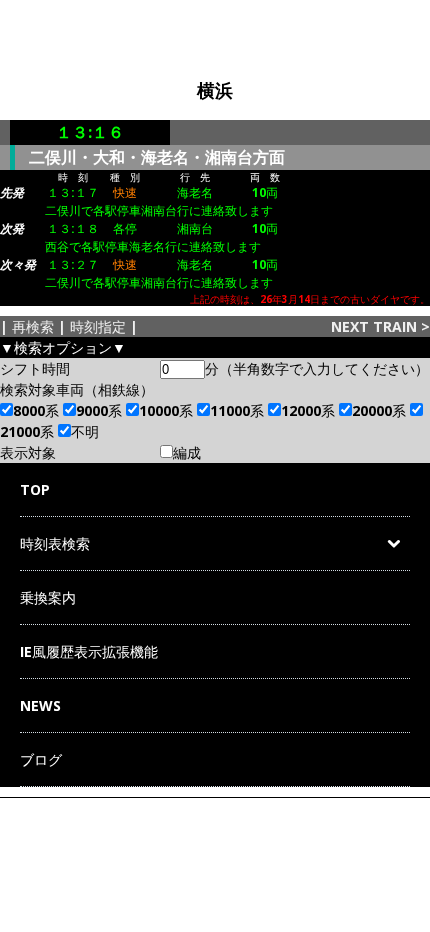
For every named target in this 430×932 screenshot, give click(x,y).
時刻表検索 (55, 543)
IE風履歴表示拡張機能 (89, 651)
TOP (35, 489)
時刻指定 (98, 326)
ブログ (41, 759)
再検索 (33, 326)
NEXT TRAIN (374, 326)
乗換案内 (48, 597)
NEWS (40, 705)
